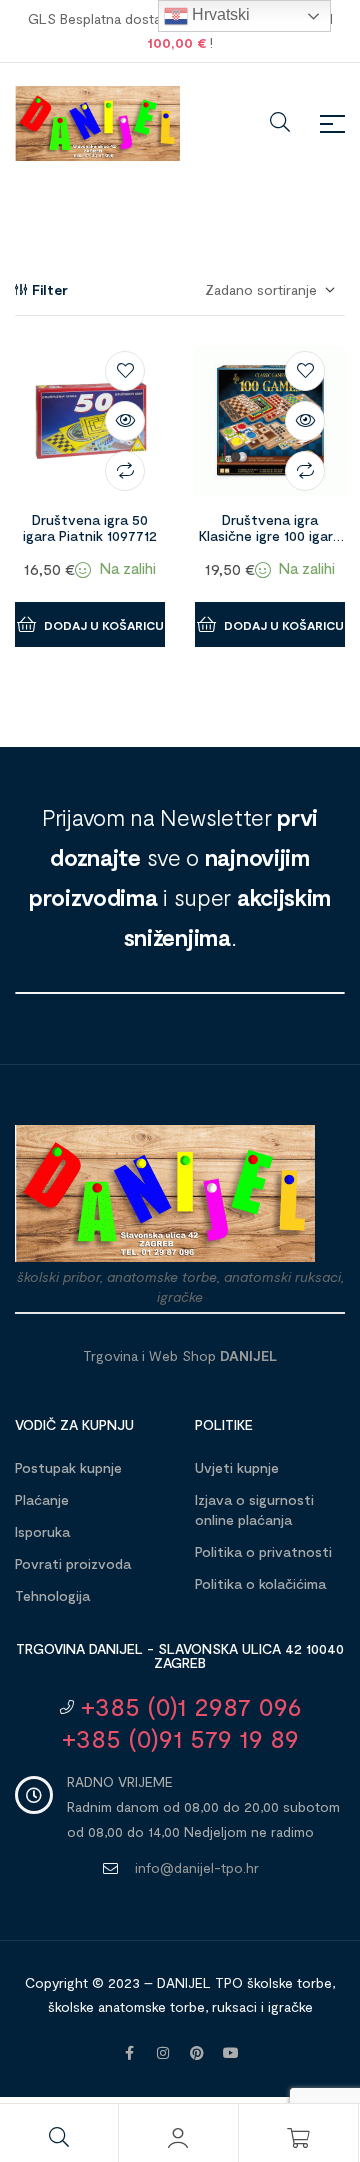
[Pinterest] (197, 2053)
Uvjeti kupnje (237, 1467)
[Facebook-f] (129, 2053)
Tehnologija (52, 1595)
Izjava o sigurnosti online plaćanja (254, 1509)
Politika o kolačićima (260, 1583)
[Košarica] (298, 2138)
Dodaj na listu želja (125, 371)
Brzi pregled (125, 421)
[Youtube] (231, 2053)
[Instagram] (163, 2053)
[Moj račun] (178, 2138)
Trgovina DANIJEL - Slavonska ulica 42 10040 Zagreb (180, 1655)
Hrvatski (219, 14)
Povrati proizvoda (73, 1563)
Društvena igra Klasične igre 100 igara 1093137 (270, 536)
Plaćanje (42, 1499)
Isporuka (42, 1531)
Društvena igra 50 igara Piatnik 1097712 (90, 528)
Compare (125, 471)
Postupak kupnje (68, 1467)
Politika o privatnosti (263, 1551)
